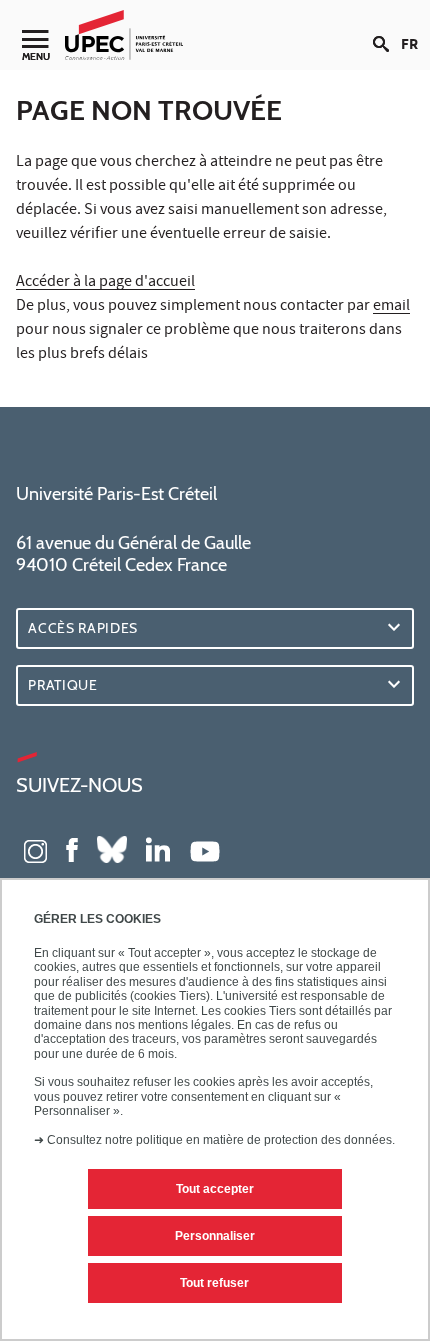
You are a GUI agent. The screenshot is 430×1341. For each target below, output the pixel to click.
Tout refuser (214, 1283)
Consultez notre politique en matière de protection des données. (221, 1140)
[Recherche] (387, 28)
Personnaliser (215, 1236)
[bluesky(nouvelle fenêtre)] (112, 849)
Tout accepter (215, 1189)
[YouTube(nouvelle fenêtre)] (205, 849)
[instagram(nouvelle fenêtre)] (35, 849)
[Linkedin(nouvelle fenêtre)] (158, 849)
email (391, 307)
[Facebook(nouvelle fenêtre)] (72, 849)
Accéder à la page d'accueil (105, 283)
